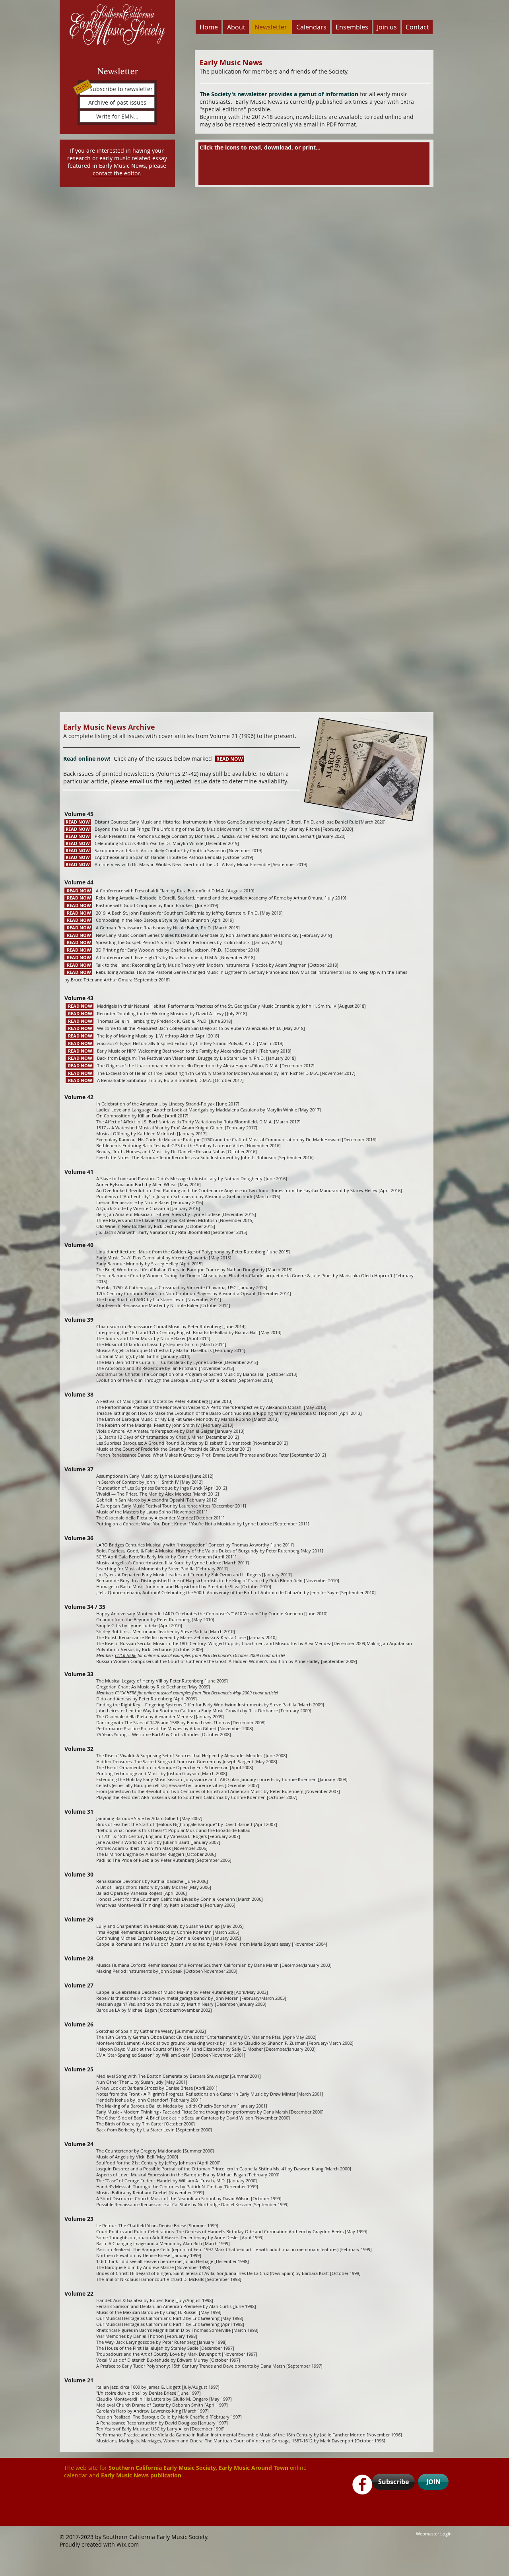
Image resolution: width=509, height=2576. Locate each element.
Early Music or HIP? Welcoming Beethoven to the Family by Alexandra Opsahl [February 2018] (179, 1051)
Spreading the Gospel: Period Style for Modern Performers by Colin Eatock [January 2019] (174, 942)
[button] (117, 89)
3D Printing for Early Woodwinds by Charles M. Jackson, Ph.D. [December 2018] (162, 950)
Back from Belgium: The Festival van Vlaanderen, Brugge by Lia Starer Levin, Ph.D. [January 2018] (181, 1058)
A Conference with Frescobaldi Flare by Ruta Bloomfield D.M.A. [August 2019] (159, 891)
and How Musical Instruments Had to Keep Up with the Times (344, 972)
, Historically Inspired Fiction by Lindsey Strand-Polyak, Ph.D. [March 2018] (175, 1043)
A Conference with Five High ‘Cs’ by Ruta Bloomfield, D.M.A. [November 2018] (160, 957)
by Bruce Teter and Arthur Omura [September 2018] (117, 980)
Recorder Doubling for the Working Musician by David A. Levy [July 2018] (156, 1013)
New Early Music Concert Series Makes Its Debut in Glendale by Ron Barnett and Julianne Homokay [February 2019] (198, 935)
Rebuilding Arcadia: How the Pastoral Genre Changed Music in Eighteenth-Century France (172, 972)
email (138, 781)
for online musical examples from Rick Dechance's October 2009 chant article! (211, 1655)
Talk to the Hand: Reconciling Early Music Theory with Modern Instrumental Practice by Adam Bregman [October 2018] (202, 965)
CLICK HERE (126, 1655)
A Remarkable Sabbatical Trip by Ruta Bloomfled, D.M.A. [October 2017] (155, 1080)
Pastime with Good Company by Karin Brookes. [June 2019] (141, 905)
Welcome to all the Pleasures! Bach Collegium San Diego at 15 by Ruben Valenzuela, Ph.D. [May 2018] (185, 1028)
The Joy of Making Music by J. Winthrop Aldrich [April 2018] (142, 1036)
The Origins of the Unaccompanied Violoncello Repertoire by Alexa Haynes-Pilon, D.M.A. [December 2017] (190, 1066)
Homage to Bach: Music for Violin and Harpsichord (149, 1586)
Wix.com (128, 2544)
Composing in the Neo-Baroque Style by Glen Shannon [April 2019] (149, 920)
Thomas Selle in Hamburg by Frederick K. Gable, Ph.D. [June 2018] (149, 1021)
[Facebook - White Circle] (362, 2485)
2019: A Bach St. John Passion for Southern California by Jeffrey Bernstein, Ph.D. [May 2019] (174, 913)
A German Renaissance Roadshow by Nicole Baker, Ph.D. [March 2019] (152, 928)
